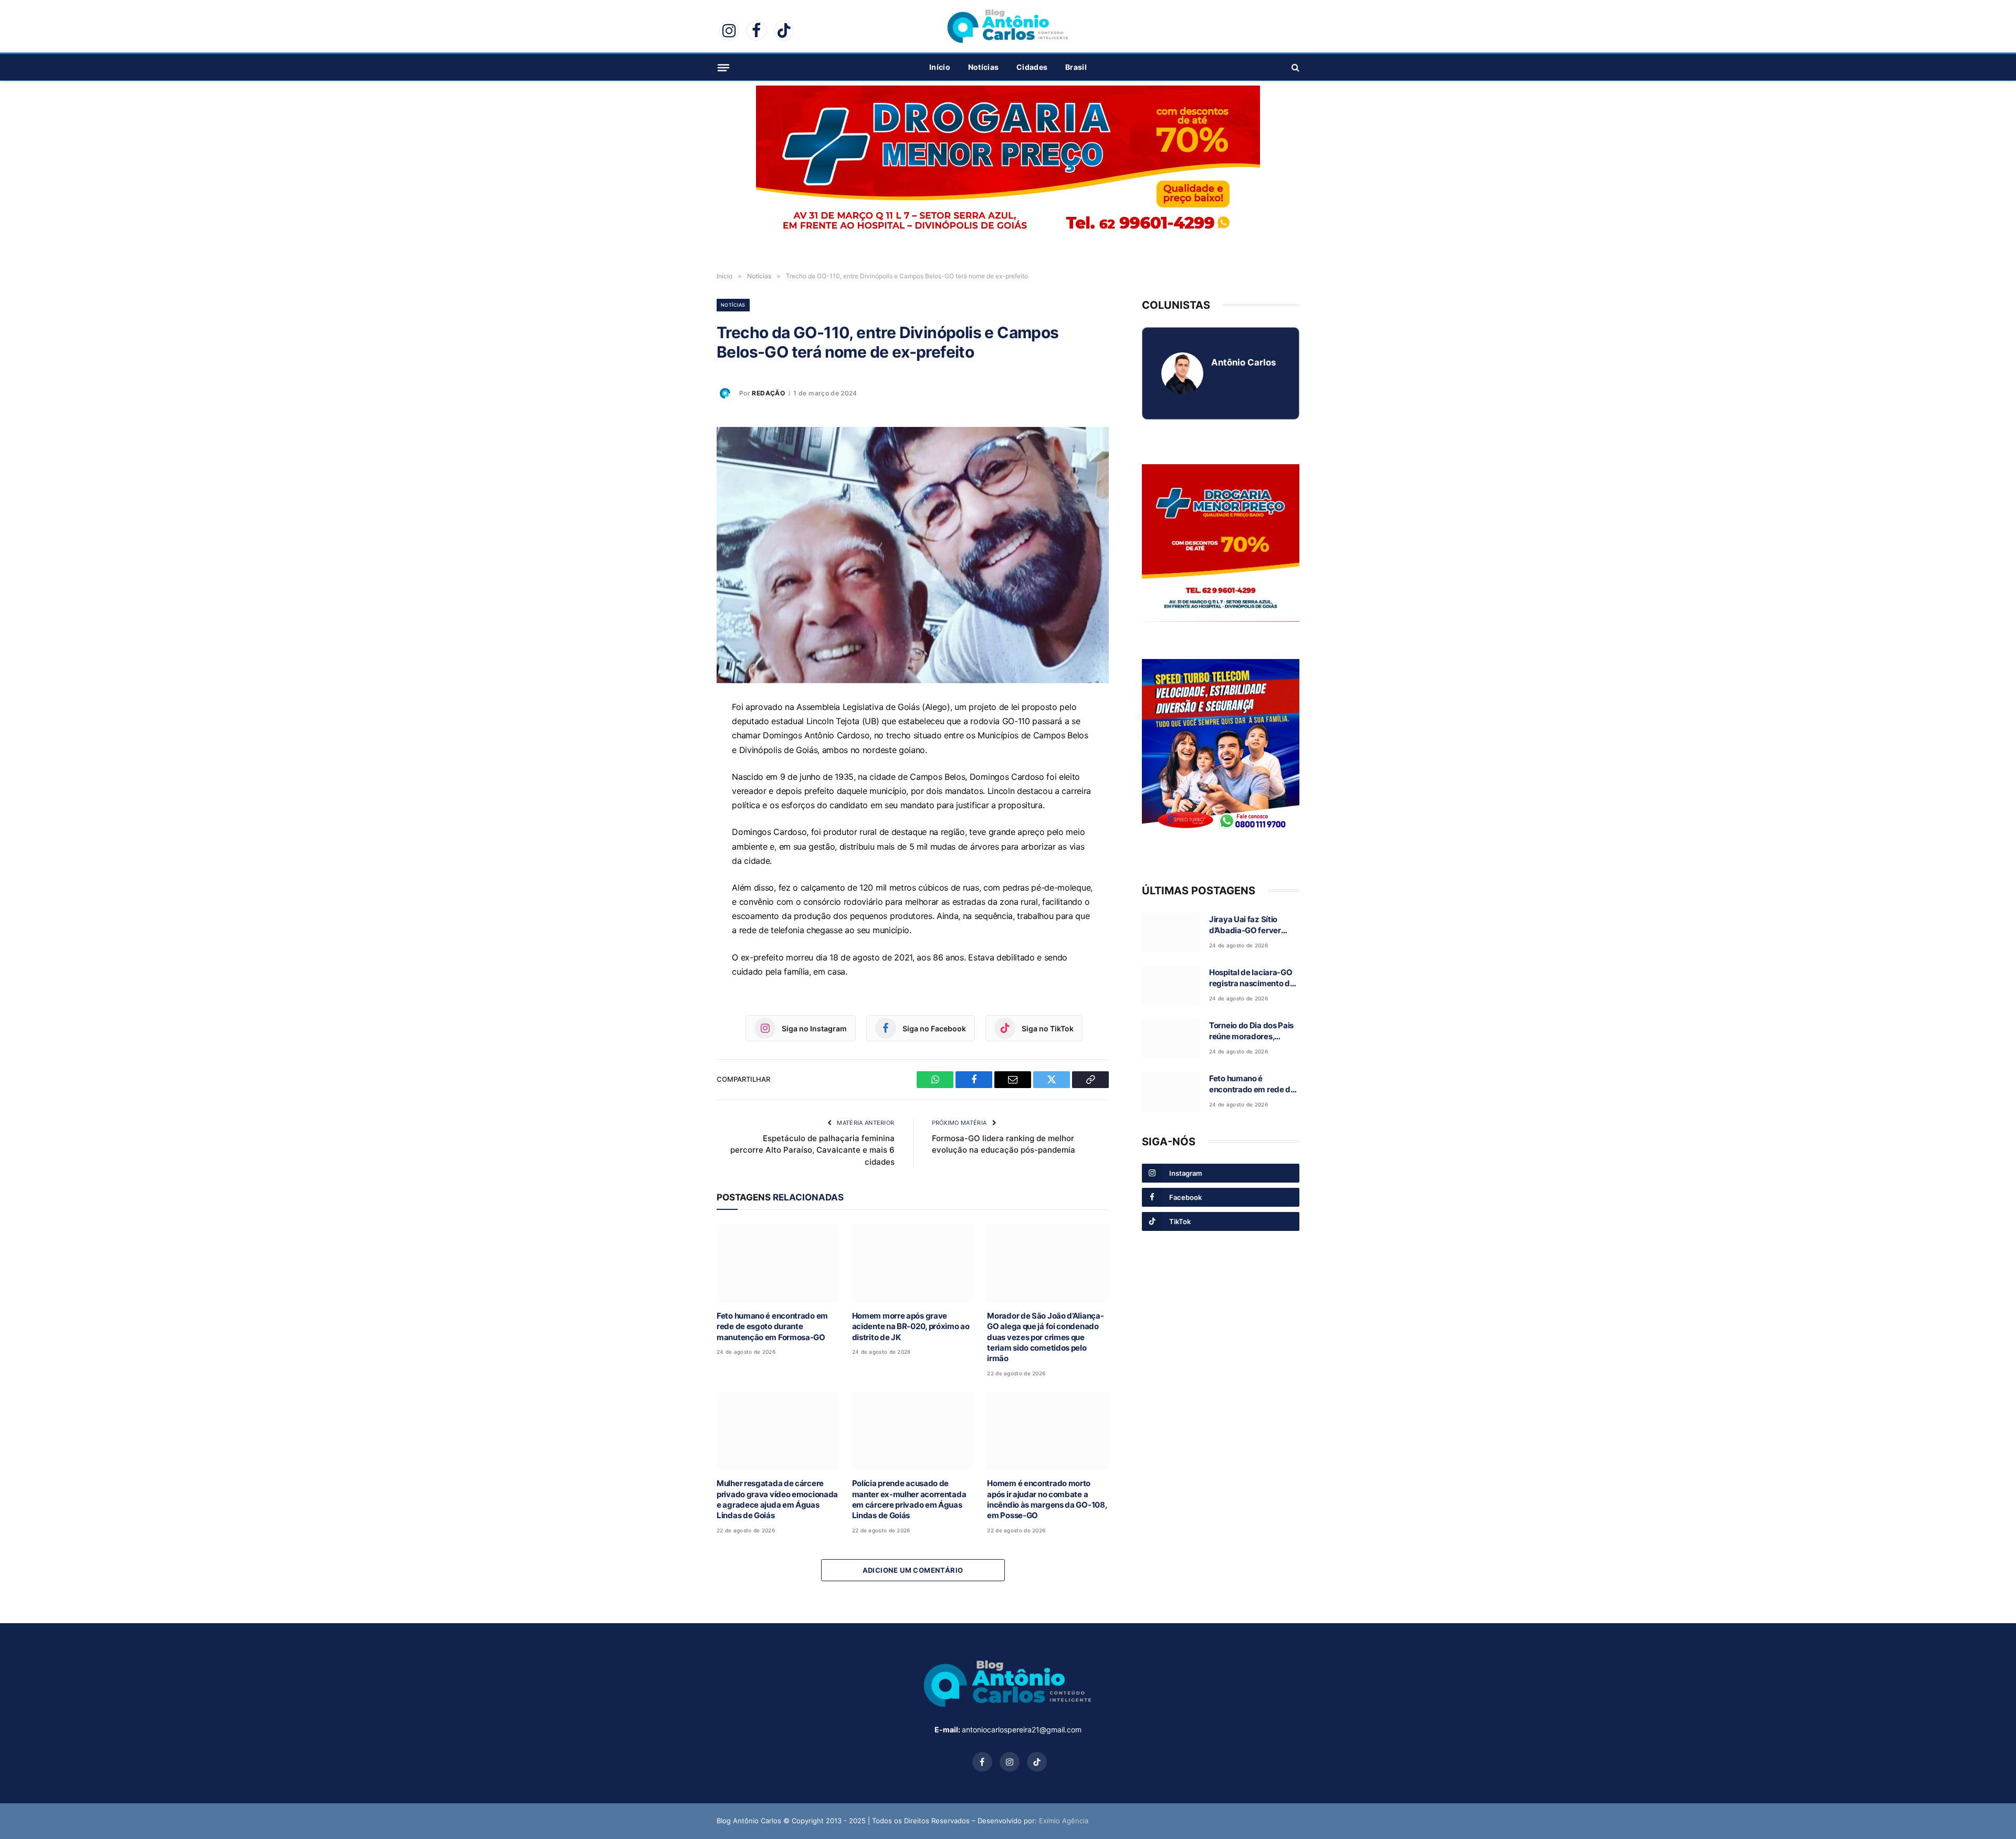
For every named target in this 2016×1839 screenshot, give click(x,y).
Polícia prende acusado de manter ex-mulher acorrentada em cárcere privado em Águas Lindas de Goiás (909, 1499)
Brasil (1076, 67)
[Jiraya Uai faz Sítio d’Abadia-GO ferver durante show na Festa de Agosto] (1171, 933)
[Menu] (723, 67)
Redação (768, 393)
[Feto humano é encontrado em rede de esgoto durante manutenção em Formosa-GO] (778, 1263)
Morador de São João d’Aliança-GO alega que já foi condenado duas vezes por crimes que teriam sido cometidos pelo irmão (1045, 1337)
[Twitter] (680, 807)
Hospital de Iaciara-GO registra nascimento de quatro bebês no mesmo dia (1253, 978)
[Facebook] (680, 759)
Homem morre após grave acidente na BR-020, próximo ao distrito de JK (911, 1326)
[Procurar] (1294, 67)
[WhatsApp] (680, 735)
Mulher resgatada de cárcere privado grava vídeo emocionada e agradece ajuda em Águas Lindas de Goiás (777, 1499)
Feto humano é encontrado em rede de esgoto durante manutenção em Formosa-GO (772, 1326)
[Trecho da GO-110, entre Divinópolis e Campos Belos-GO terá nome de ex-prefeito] (913, 555)
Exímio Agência (1064, 1821)
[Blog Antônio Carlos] (1008, 26)
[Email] (680, 783)
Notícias (983, 67)
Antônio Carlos (1243, 362)
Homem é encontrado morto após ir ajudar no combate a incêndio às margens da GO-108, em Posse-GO (1047, 1499)
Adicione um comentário (913, 1570)
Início (940, 67)
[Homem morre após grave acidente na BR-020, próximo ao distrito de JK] (913, 1263)
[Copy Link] (680, 831)
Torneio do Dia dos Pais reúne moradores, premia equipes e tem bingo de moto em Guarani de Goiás (1251, 1031)
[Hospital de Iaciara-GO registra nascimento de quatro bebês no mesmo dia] (1171, 986)
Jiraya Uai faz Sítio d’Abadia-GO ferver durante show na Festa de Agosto (1251, 925)
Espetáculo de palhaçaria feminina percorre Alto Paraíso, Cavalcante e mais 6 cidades (812, 1150)
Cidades (1032, 67)
